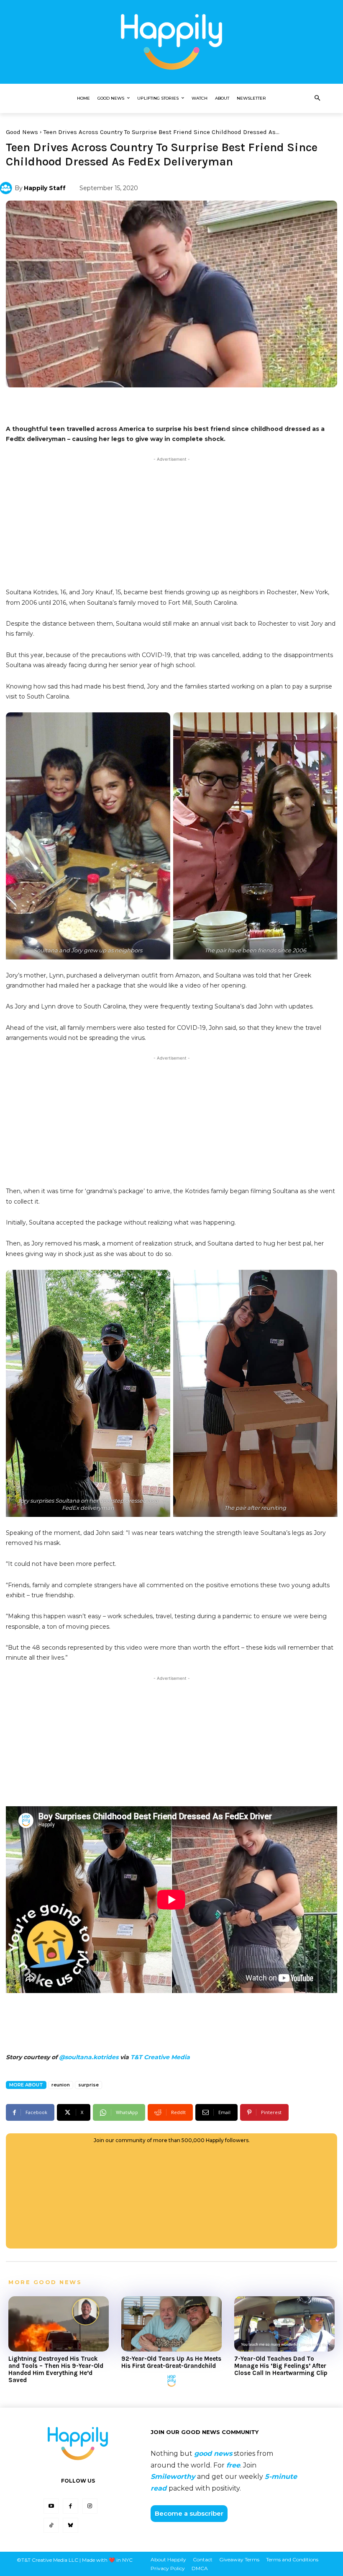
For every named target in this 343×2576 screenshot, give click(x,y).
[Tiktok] (51, 2525)
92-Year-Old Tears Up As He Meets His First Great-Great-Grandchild (171, 2362)
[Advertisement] (171, 522)
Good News (22, 132)
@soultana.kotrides (89, 2057)
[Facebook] (70, 2506)
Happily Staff (45, 188)
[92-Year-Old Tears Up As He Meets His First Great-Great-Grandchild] (171, 2324)
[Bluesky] (70, 2525)
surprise (88, 2085)
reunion (61, 2085)
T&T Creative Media (160, 2057)
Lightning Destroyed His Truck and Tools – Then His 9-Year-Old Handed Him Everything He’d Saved (56, 2370)
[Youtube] (51, 2506)
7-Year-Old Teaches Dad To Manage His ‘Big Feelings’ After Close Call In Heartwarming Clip (281, 2366)
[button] (317, 98)
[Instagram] (90, 2506)
